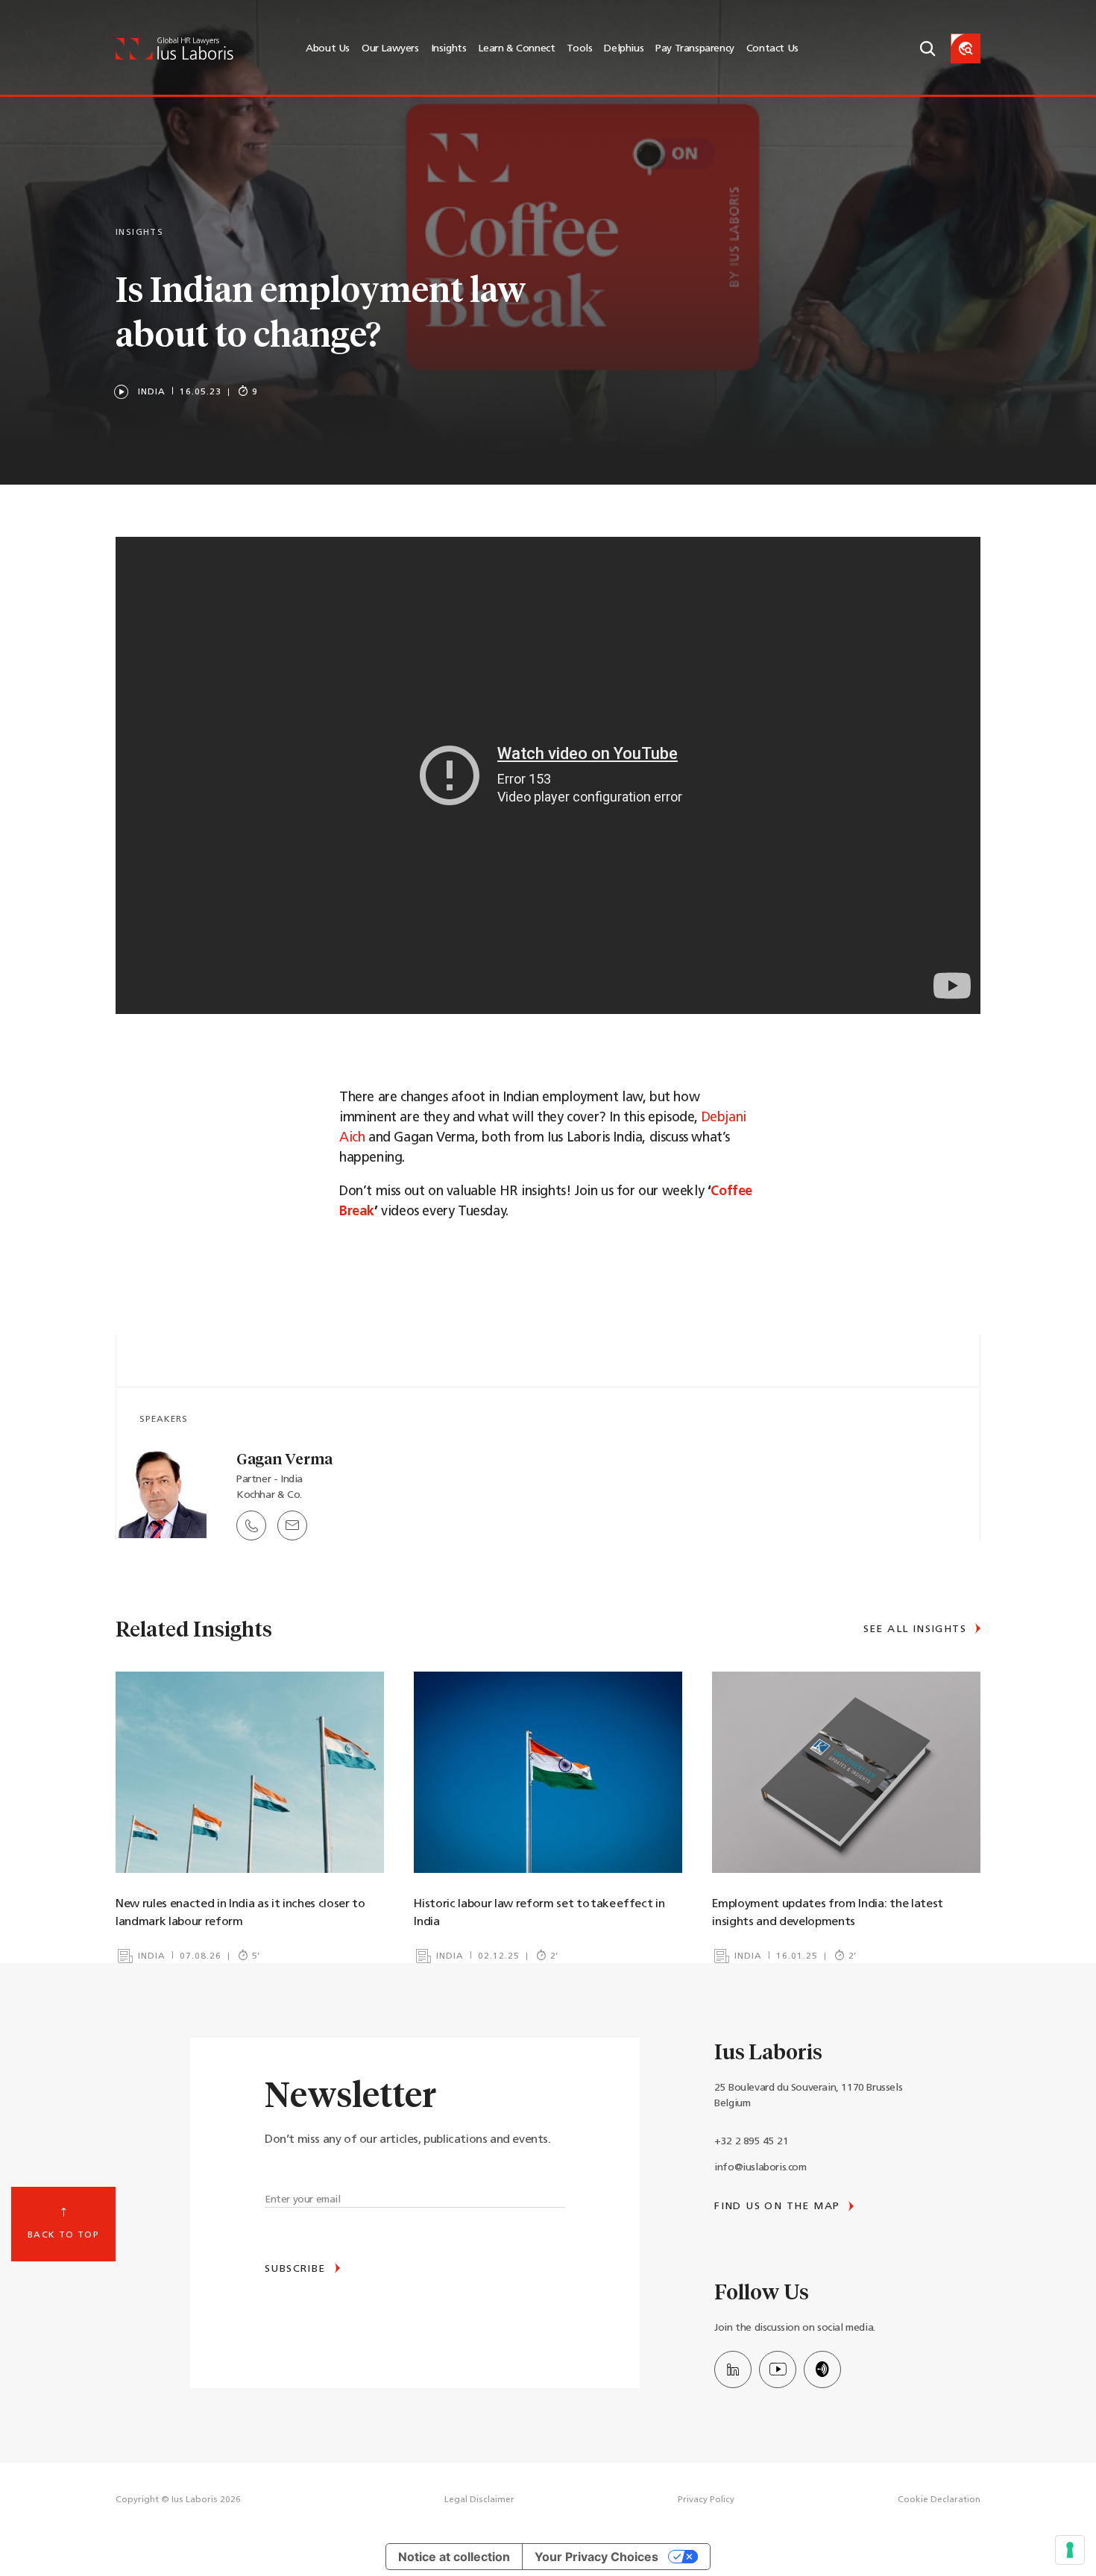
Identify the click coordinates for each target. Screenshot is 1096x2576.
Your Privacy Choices (596, 2557)
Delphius (624, 49)
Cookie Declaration (939, 2500)
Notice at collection (454, 2557)
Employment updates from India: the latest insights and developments (827, 1913)
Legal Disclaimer (479, 2500)
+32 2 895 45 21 (751, 2142)
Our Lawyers (390, 49)
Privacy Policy (706, 2500)
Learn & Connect (516, 49)
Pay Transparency (695, 49)
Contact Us (772, 49)
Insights (449, 49)
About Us (328, 49)
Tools (579, 49)
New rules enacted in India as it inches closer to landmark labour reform (240, 1913)
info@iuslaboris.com (760, 2168)
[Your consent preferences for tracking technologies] (1070, 2550)
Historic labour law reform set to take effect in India (539, 1913)
